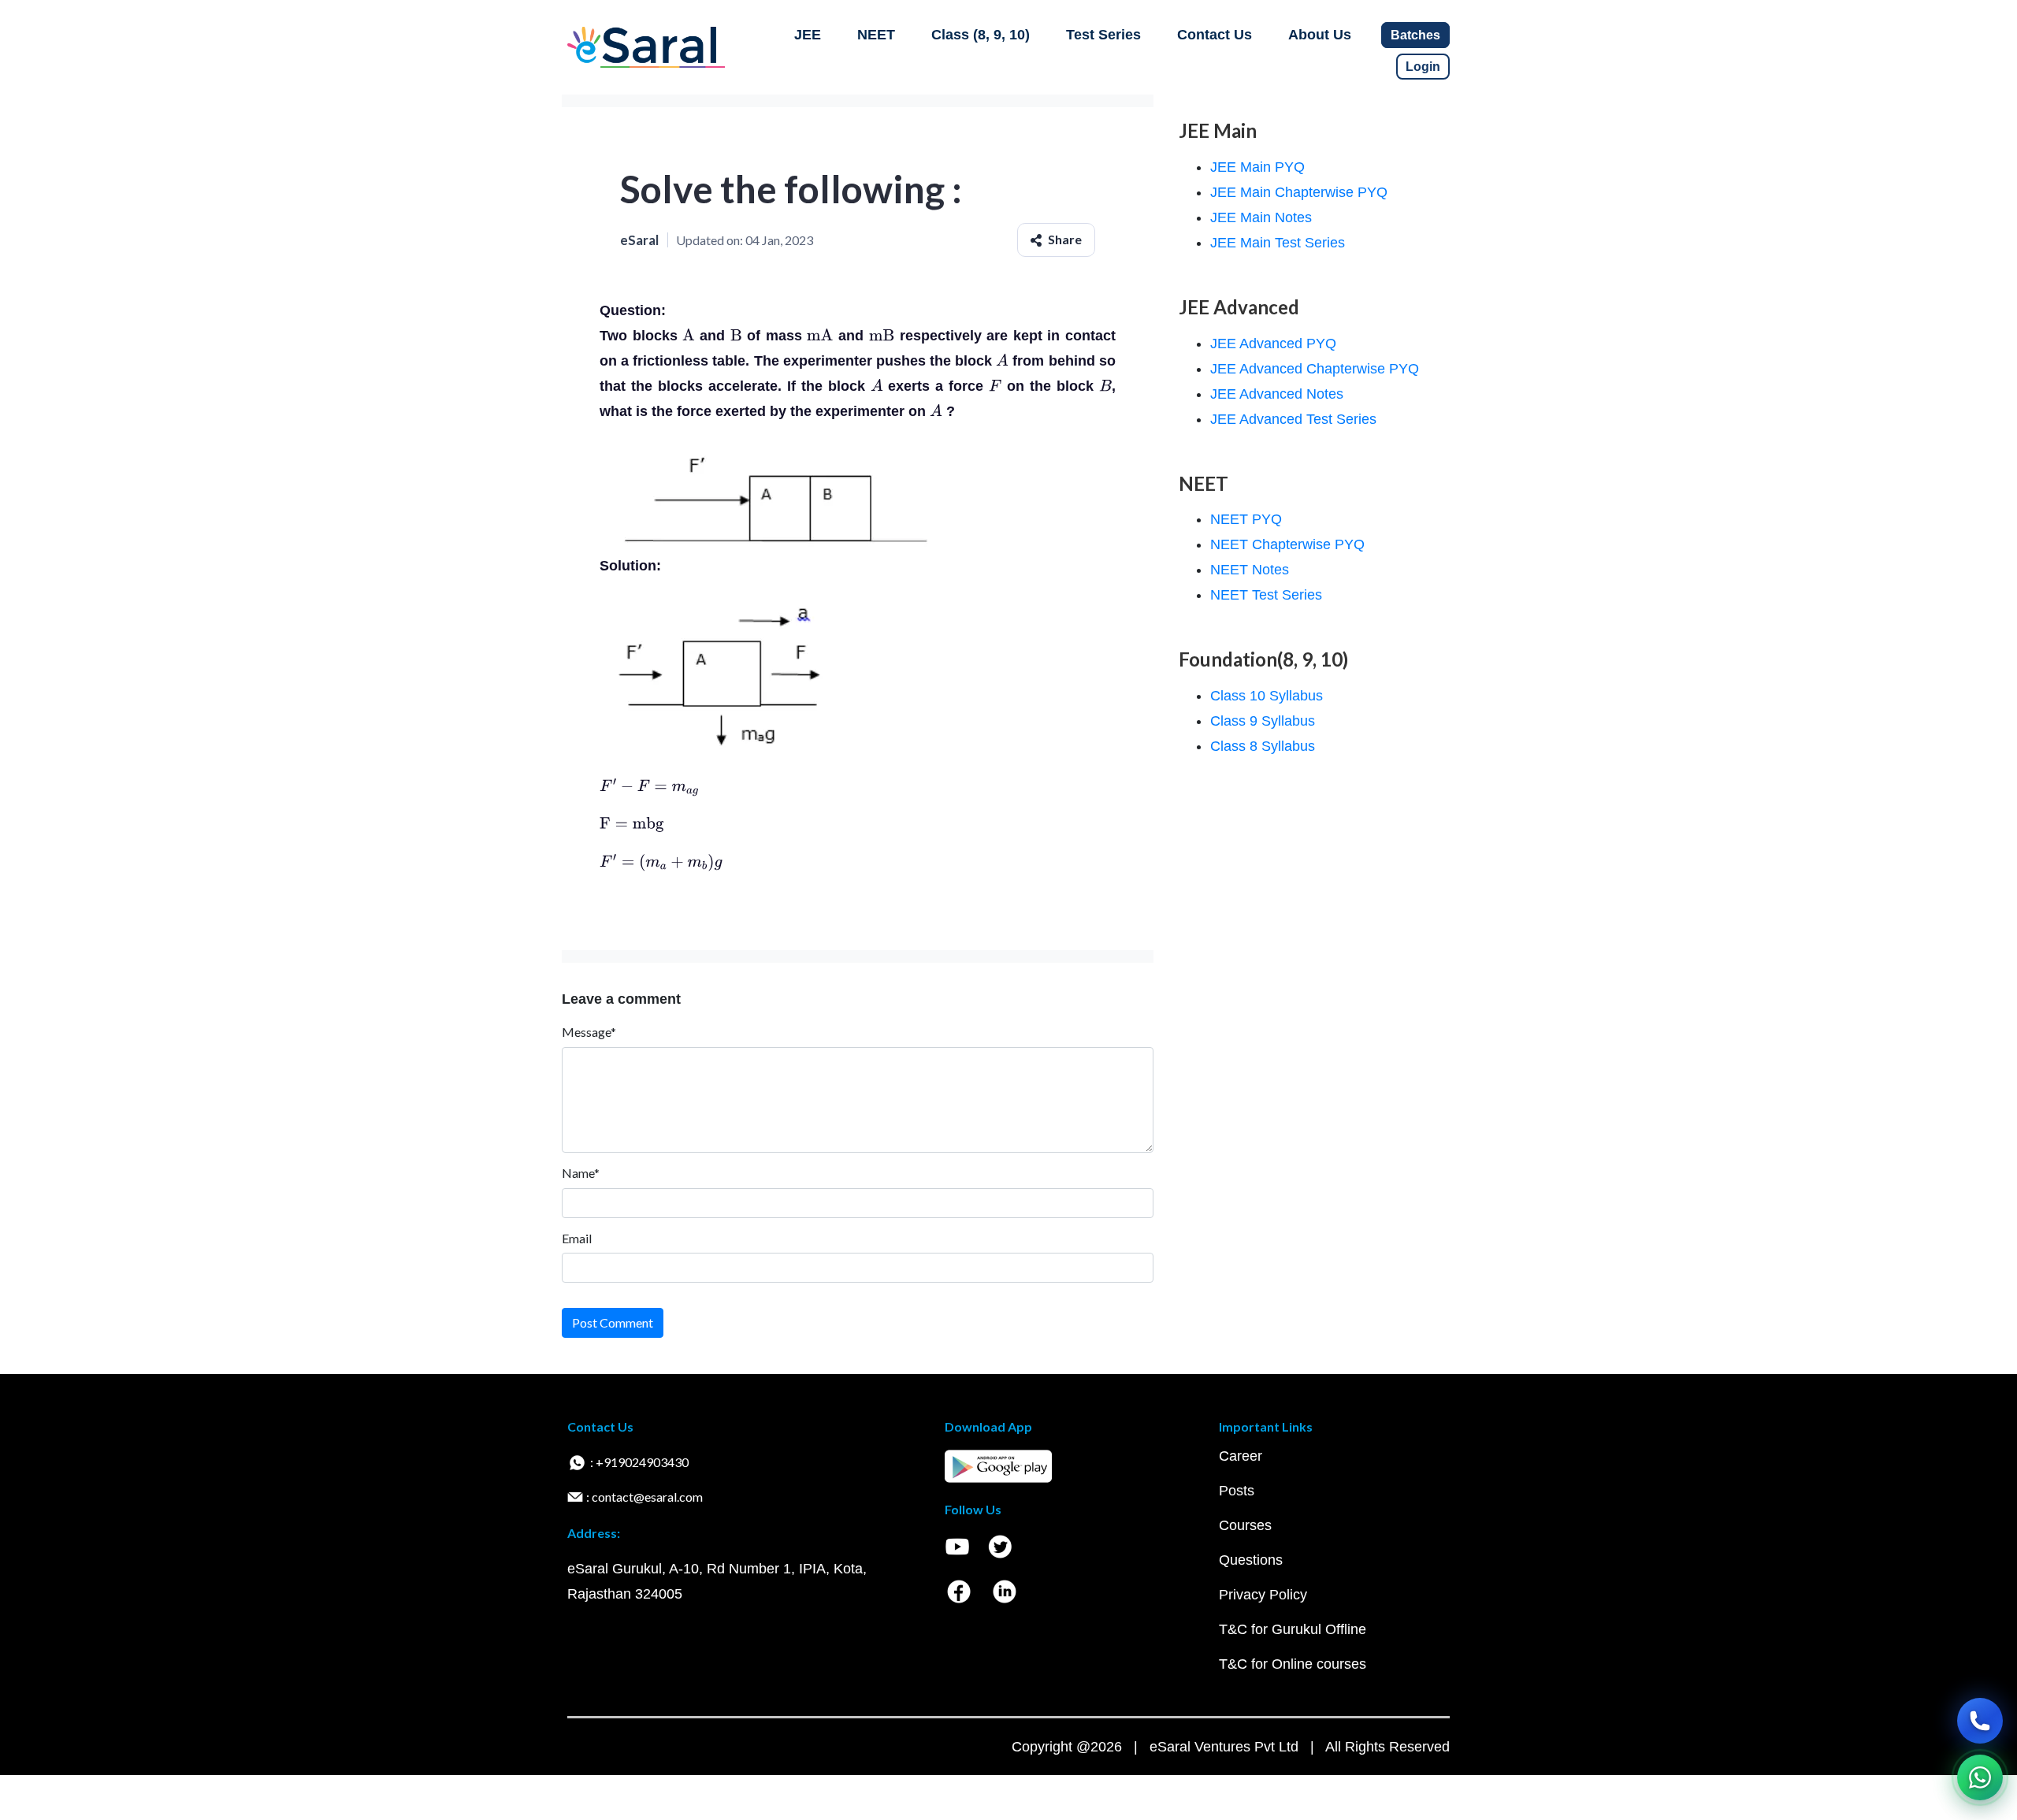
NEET (876, 35)
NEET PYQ (1246, 519)
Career (1241, 1456)
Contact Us (1215, 35)
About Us (1320, 35)
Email (577, 1238)
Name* (581, 1173)
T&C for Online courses (1293, 1664)
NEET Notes (1250, 570)
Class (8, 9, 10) (981, 35)
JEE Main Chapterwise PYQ (1299, 192)
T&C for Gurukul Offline (1293, 1629)
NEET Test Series (1266, 595)
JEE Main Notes (1261, 217)
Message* (589, 1032)
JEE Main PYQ (1257, 167)
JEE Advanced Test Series (1293, 419)
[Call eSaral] (1980, 1721)
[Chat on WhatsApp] (1980, 1777)
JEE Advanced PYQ (1273, 344)
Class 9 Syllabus (1263, 721)
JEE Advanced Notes (1277, 394)
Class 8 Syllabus (1263, 746)
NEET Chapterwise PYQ (1287, 544)
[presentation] (689, 336)
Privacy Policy (1263, 1595)
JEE (808, 35)
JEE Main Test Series (1278, 243)
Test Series (1103, 35)
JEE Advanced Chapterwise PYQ (1315, 369)
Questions (1251, 1560)
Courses (1245, 1525)
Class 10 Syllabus (1267, 696)
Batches (1415, 35)
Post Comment (613, 1322)
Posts (1237, 1491)
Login (1423, 67)
